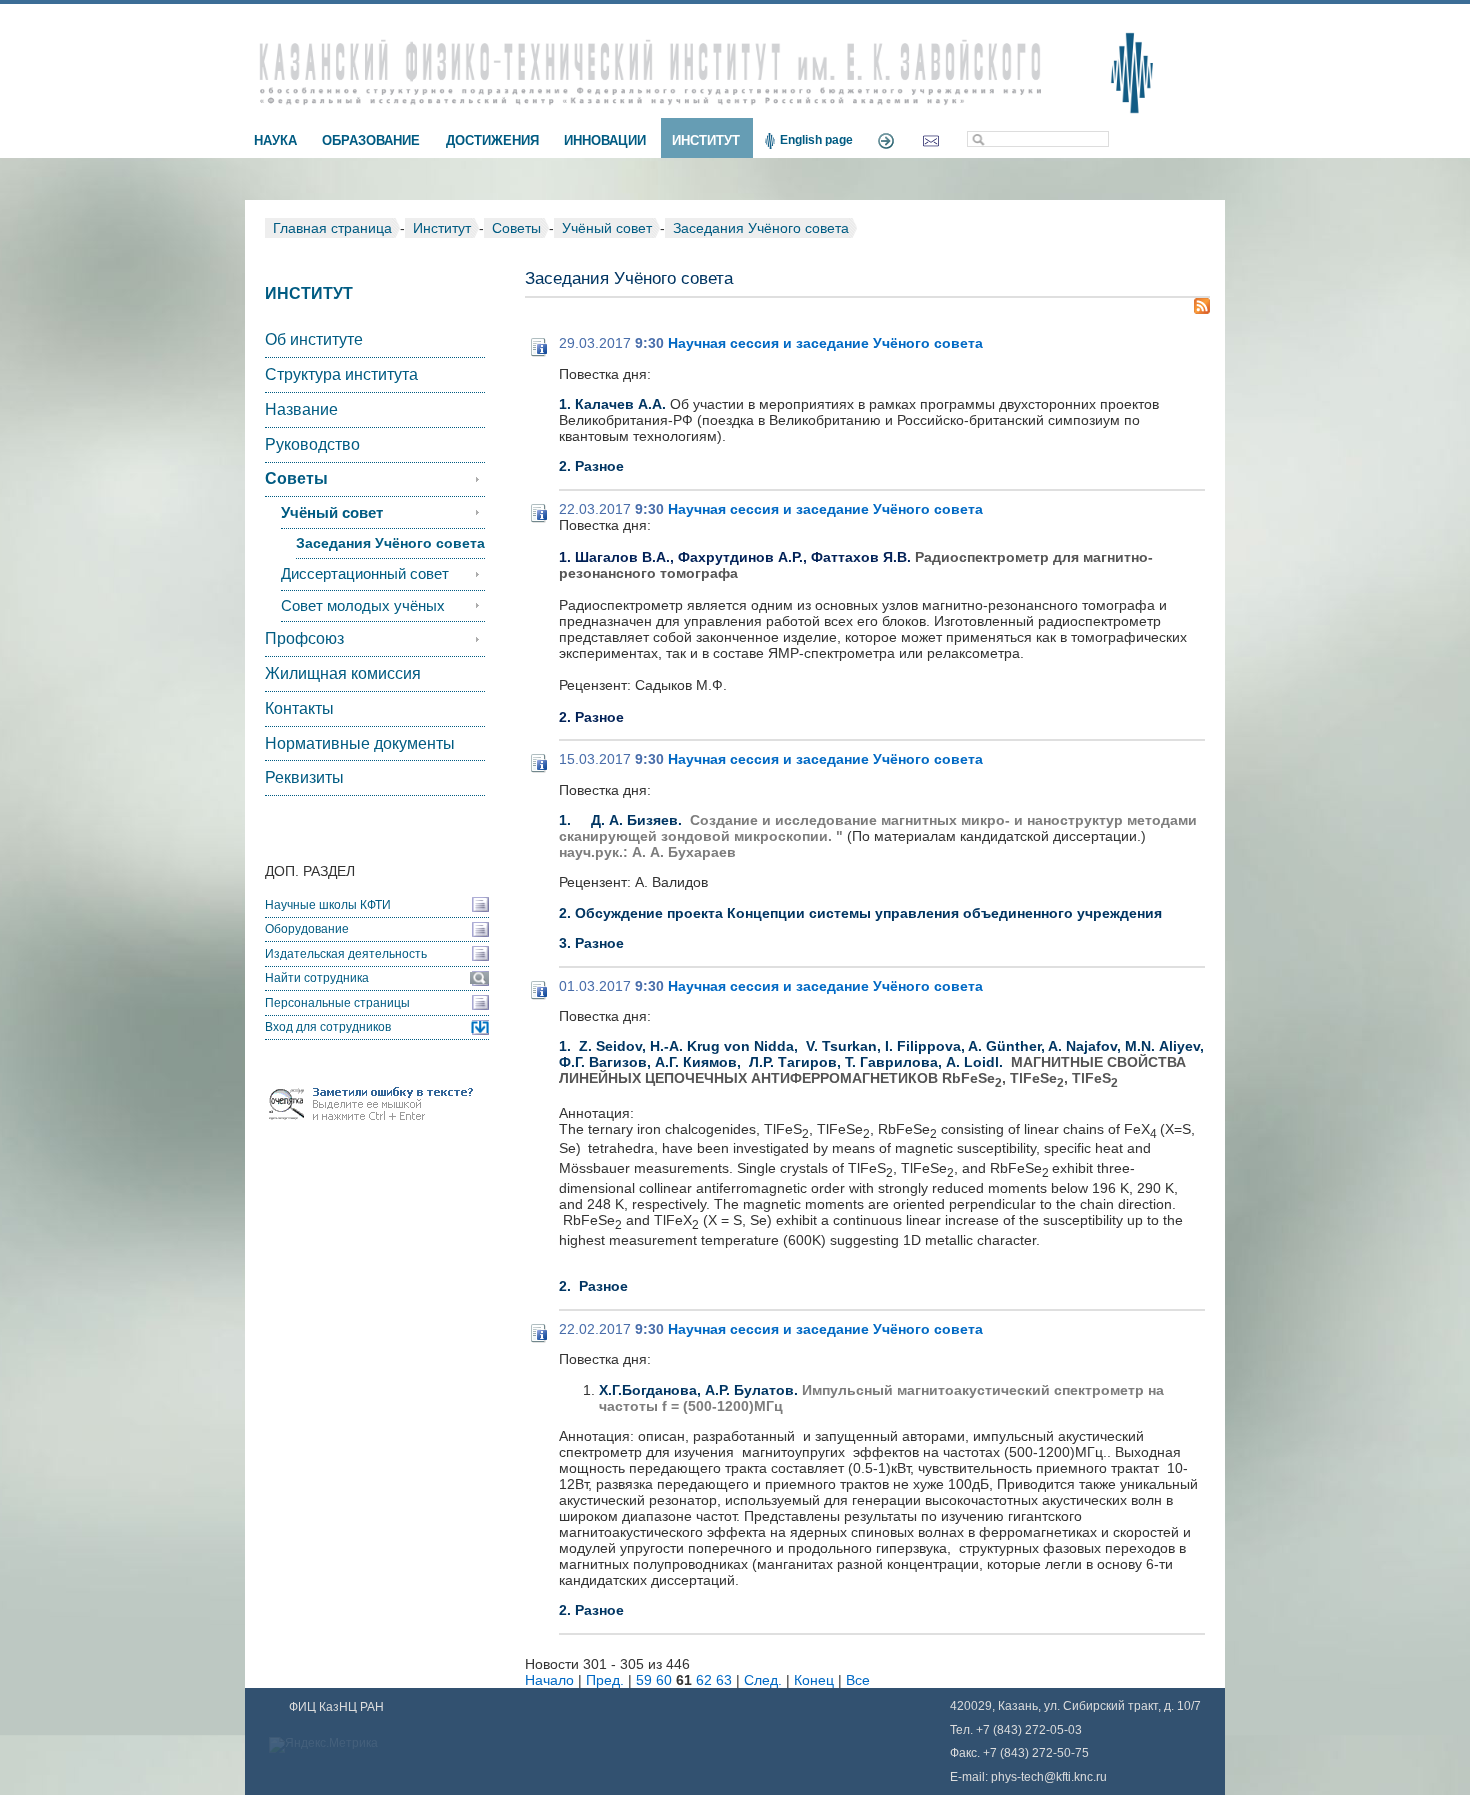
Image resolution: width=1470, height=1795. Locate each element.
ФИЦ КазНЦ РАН (336, 1707)
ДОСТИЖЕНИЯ (492, 140)
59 (644, 1680)
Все (858, 1680)
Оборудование (307, 929)
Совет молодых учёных (363, 606)
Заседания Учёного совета (761, 228)
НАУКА (275, 140)
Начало (549, 1680)
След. (763, 1680)
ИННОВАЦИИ (605, 140)
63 (724, 1680)
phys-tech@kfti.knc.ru (1049, 1777)
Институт (442, 228)
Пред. (605, 1680)
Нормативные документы (360, 743)
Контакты (299, 708)
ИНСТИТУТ (706, 140)
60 (664, 1680)
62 (704, 1680)
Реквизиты (304, 777)
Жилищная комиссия (343, 673)
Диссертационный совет (365, 574)
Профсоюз (304, 638)
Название (301, 409)
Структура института (341, 374)
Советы (516, 228)
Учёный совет (607, 228)
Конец (814, 1680)
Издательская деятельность (346, 954)
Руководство (312, 444)
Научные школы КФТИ (328, 905)
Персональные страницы (337, 1003)
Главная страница (332, 228)
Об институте (314, 339)
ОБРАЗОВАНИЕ (371, 140)
